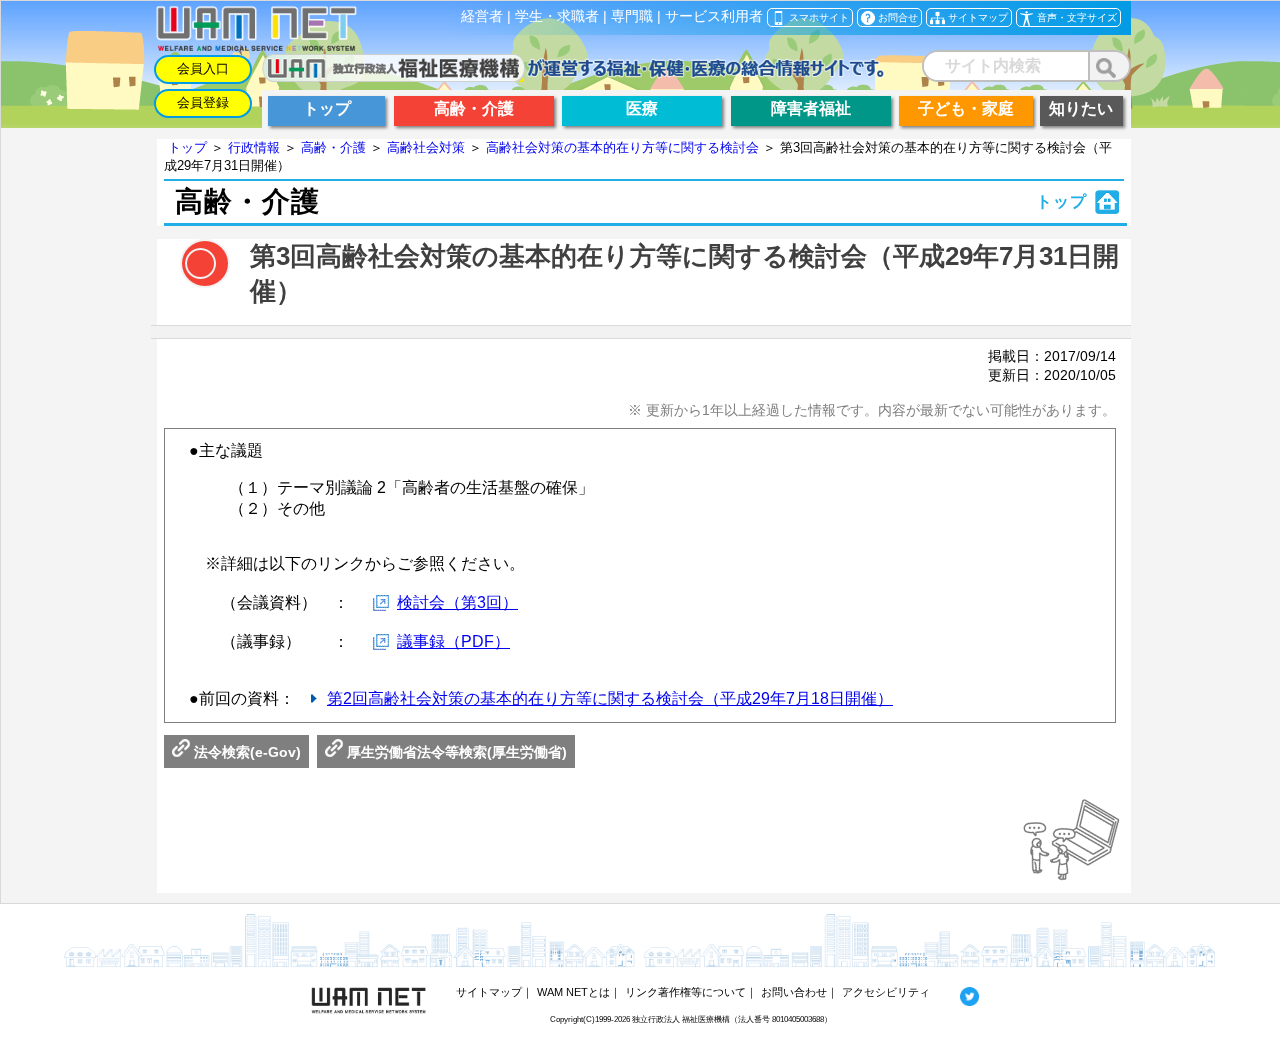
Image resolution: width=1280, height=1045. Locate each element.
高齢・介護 (333, 147)
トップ (187, 147)
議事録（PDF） (453, 641)
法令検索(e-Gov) (245, 752)
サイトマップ (489, 992)
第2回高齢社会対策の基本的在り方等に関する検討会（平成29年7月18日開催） (610, 698)
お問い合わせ (794, 992)
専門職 (632, 16)
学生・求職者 (557, 16)
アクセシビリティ (886, 992)
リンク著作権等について (685, 992)
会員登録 (203, 102)
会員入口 (203, 68)
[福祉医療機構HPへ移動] (573, 76)
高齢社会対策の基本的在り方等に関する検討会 (622, 147)
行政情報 (254, 147)
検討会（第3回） (457, 602)
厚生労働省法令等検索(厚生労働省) (455, 752)
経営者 (482, 16)
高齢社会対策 (426, 147)
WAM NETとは (573, 992)
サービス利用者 (714, 16)
